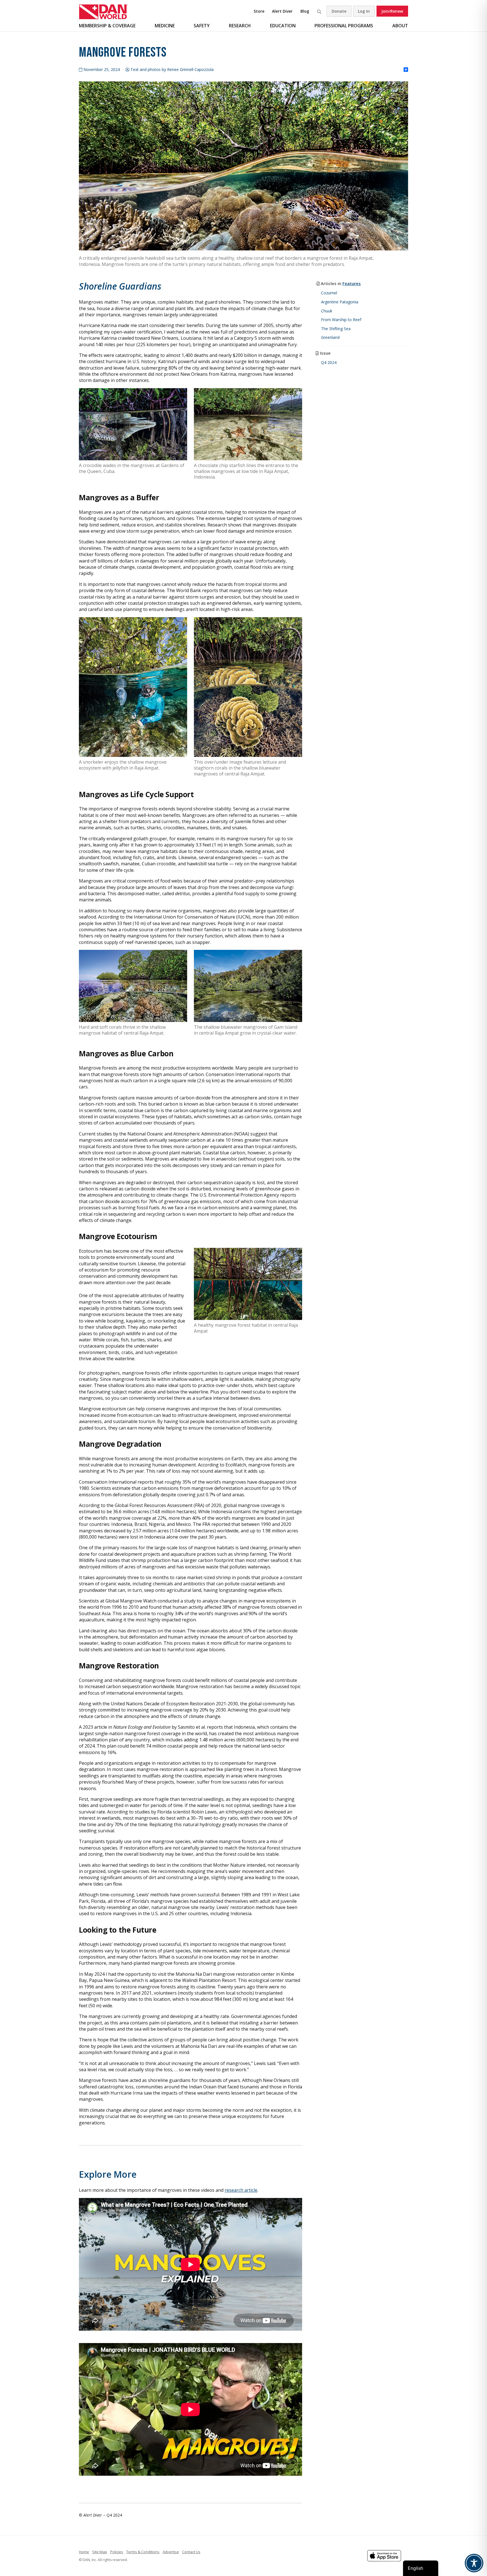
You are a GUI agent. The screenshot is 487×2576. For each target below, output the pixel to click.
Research (240, 26)
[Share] (406, 70)
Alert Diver (282, 11)
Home (84, 2552)
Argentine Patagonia (340, 302)
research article (241, 2190)
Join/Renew (392, 11)
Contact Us (191, 2552)
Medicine (165, 26)
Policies (117, 2552)
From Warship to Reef (341, 320)
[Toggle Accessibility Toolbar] (474, 2563)
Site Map (100, 2552)
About (400, 26)
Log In (364, 11)
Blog (305, 11)
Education (283, 26)
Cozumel (329, 293)
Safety (202, 26)
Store (259, 11)
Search (319, 11)
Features (352, 283)
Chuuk (327, 311)
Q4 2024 (329, 362)
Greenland (330, 337)
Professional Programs (344, 26)
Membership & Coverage (107, 26)
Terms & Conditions (143, 2552)
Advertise (171, 2552)
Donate (339, 11)
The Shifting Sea (336, 329)
